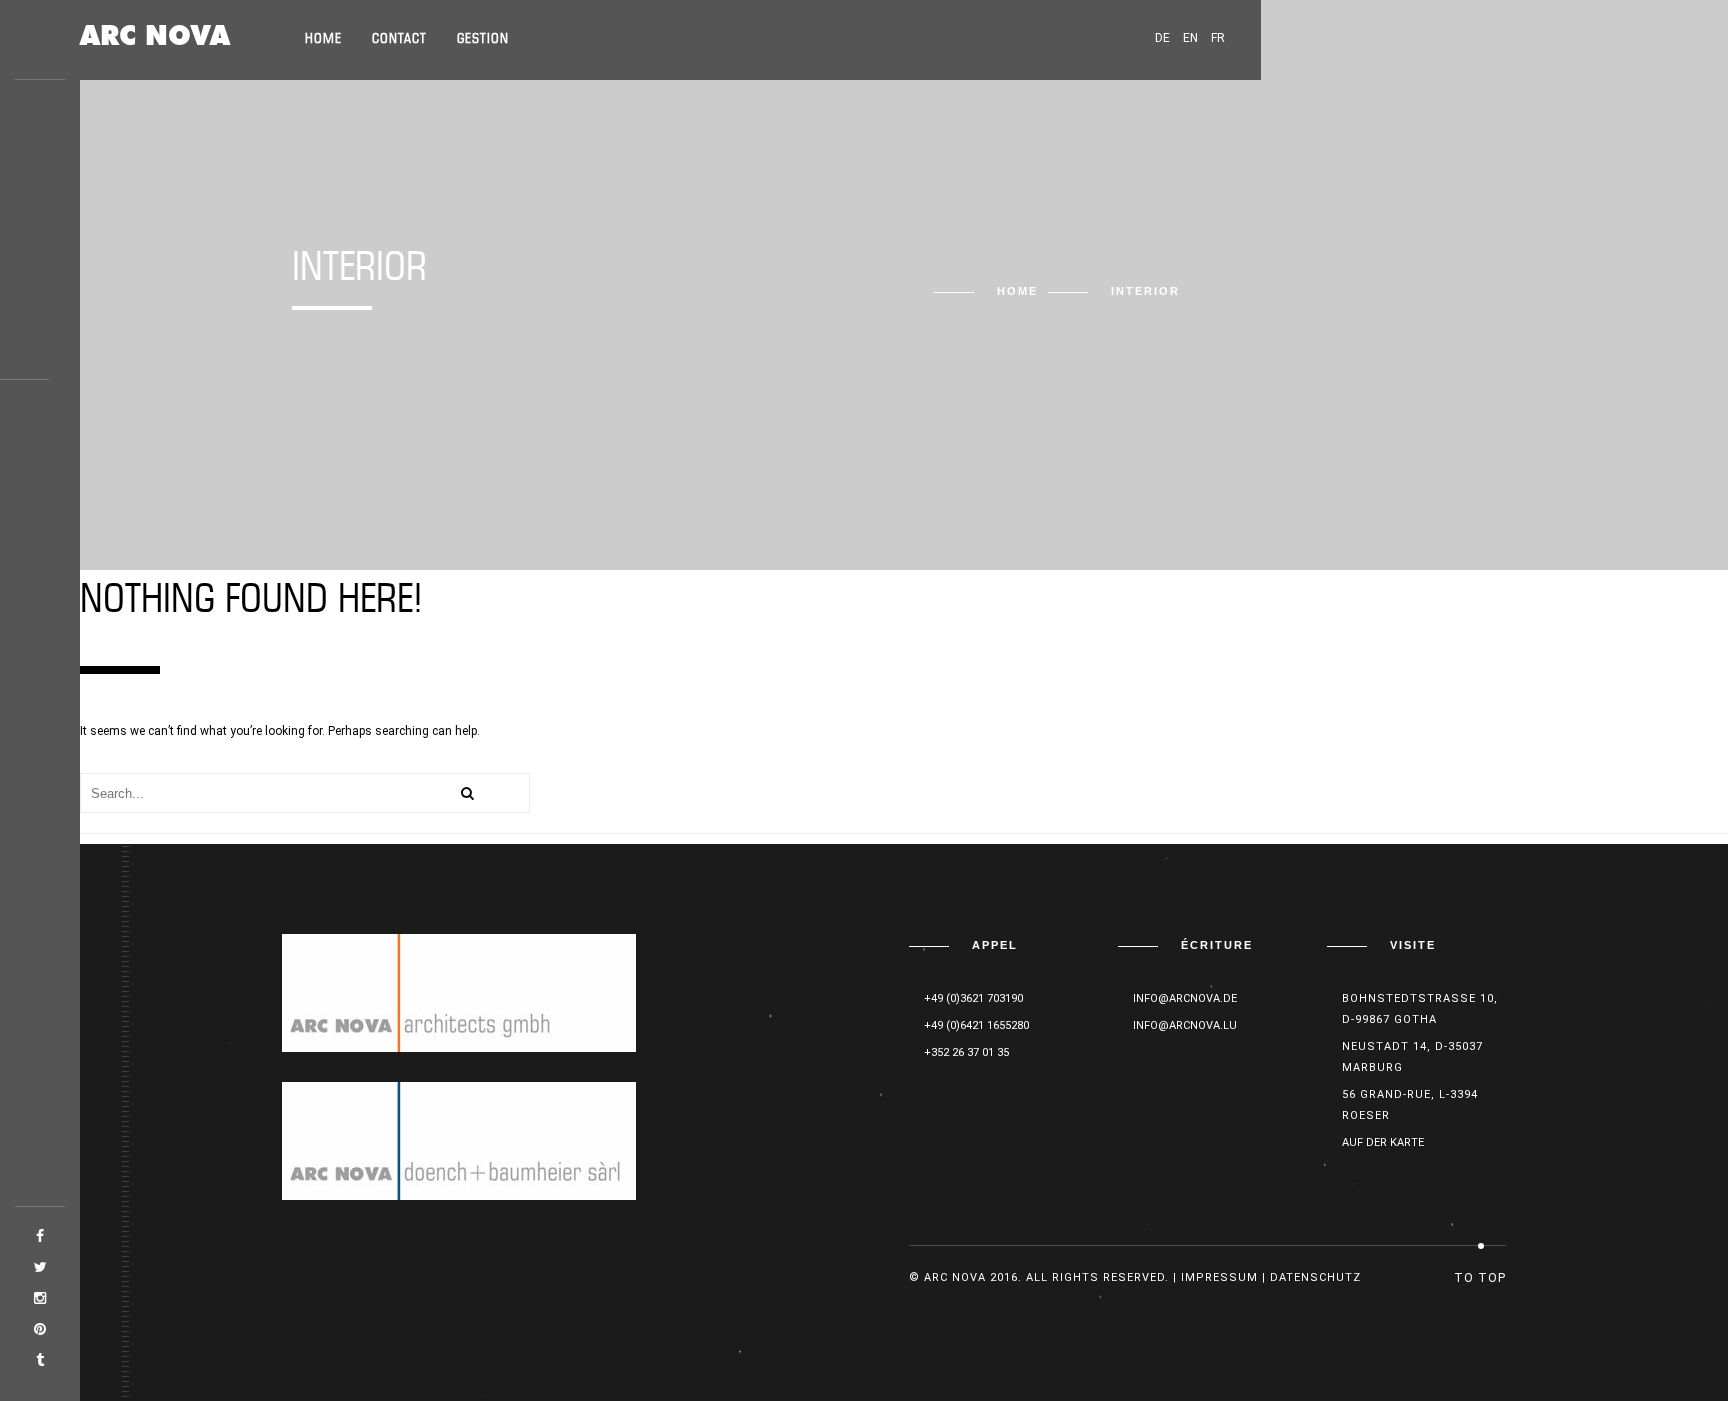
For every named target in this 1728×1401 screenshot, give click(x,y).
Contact (399, 39)
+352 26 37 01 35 (966, 1052)
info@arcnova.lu (1185, 1025)
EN (1190, 38)
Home (323, 39)
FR (1218, 38)
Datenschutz (1315, 1277)
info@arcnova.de (1185, 998)
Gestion (483, 39)
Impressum (1219, 1277)
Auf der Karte (1383, 1142)
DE (1162, 38)
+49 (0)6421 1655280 (976, 1025)
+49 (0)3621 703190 (973, 998)
